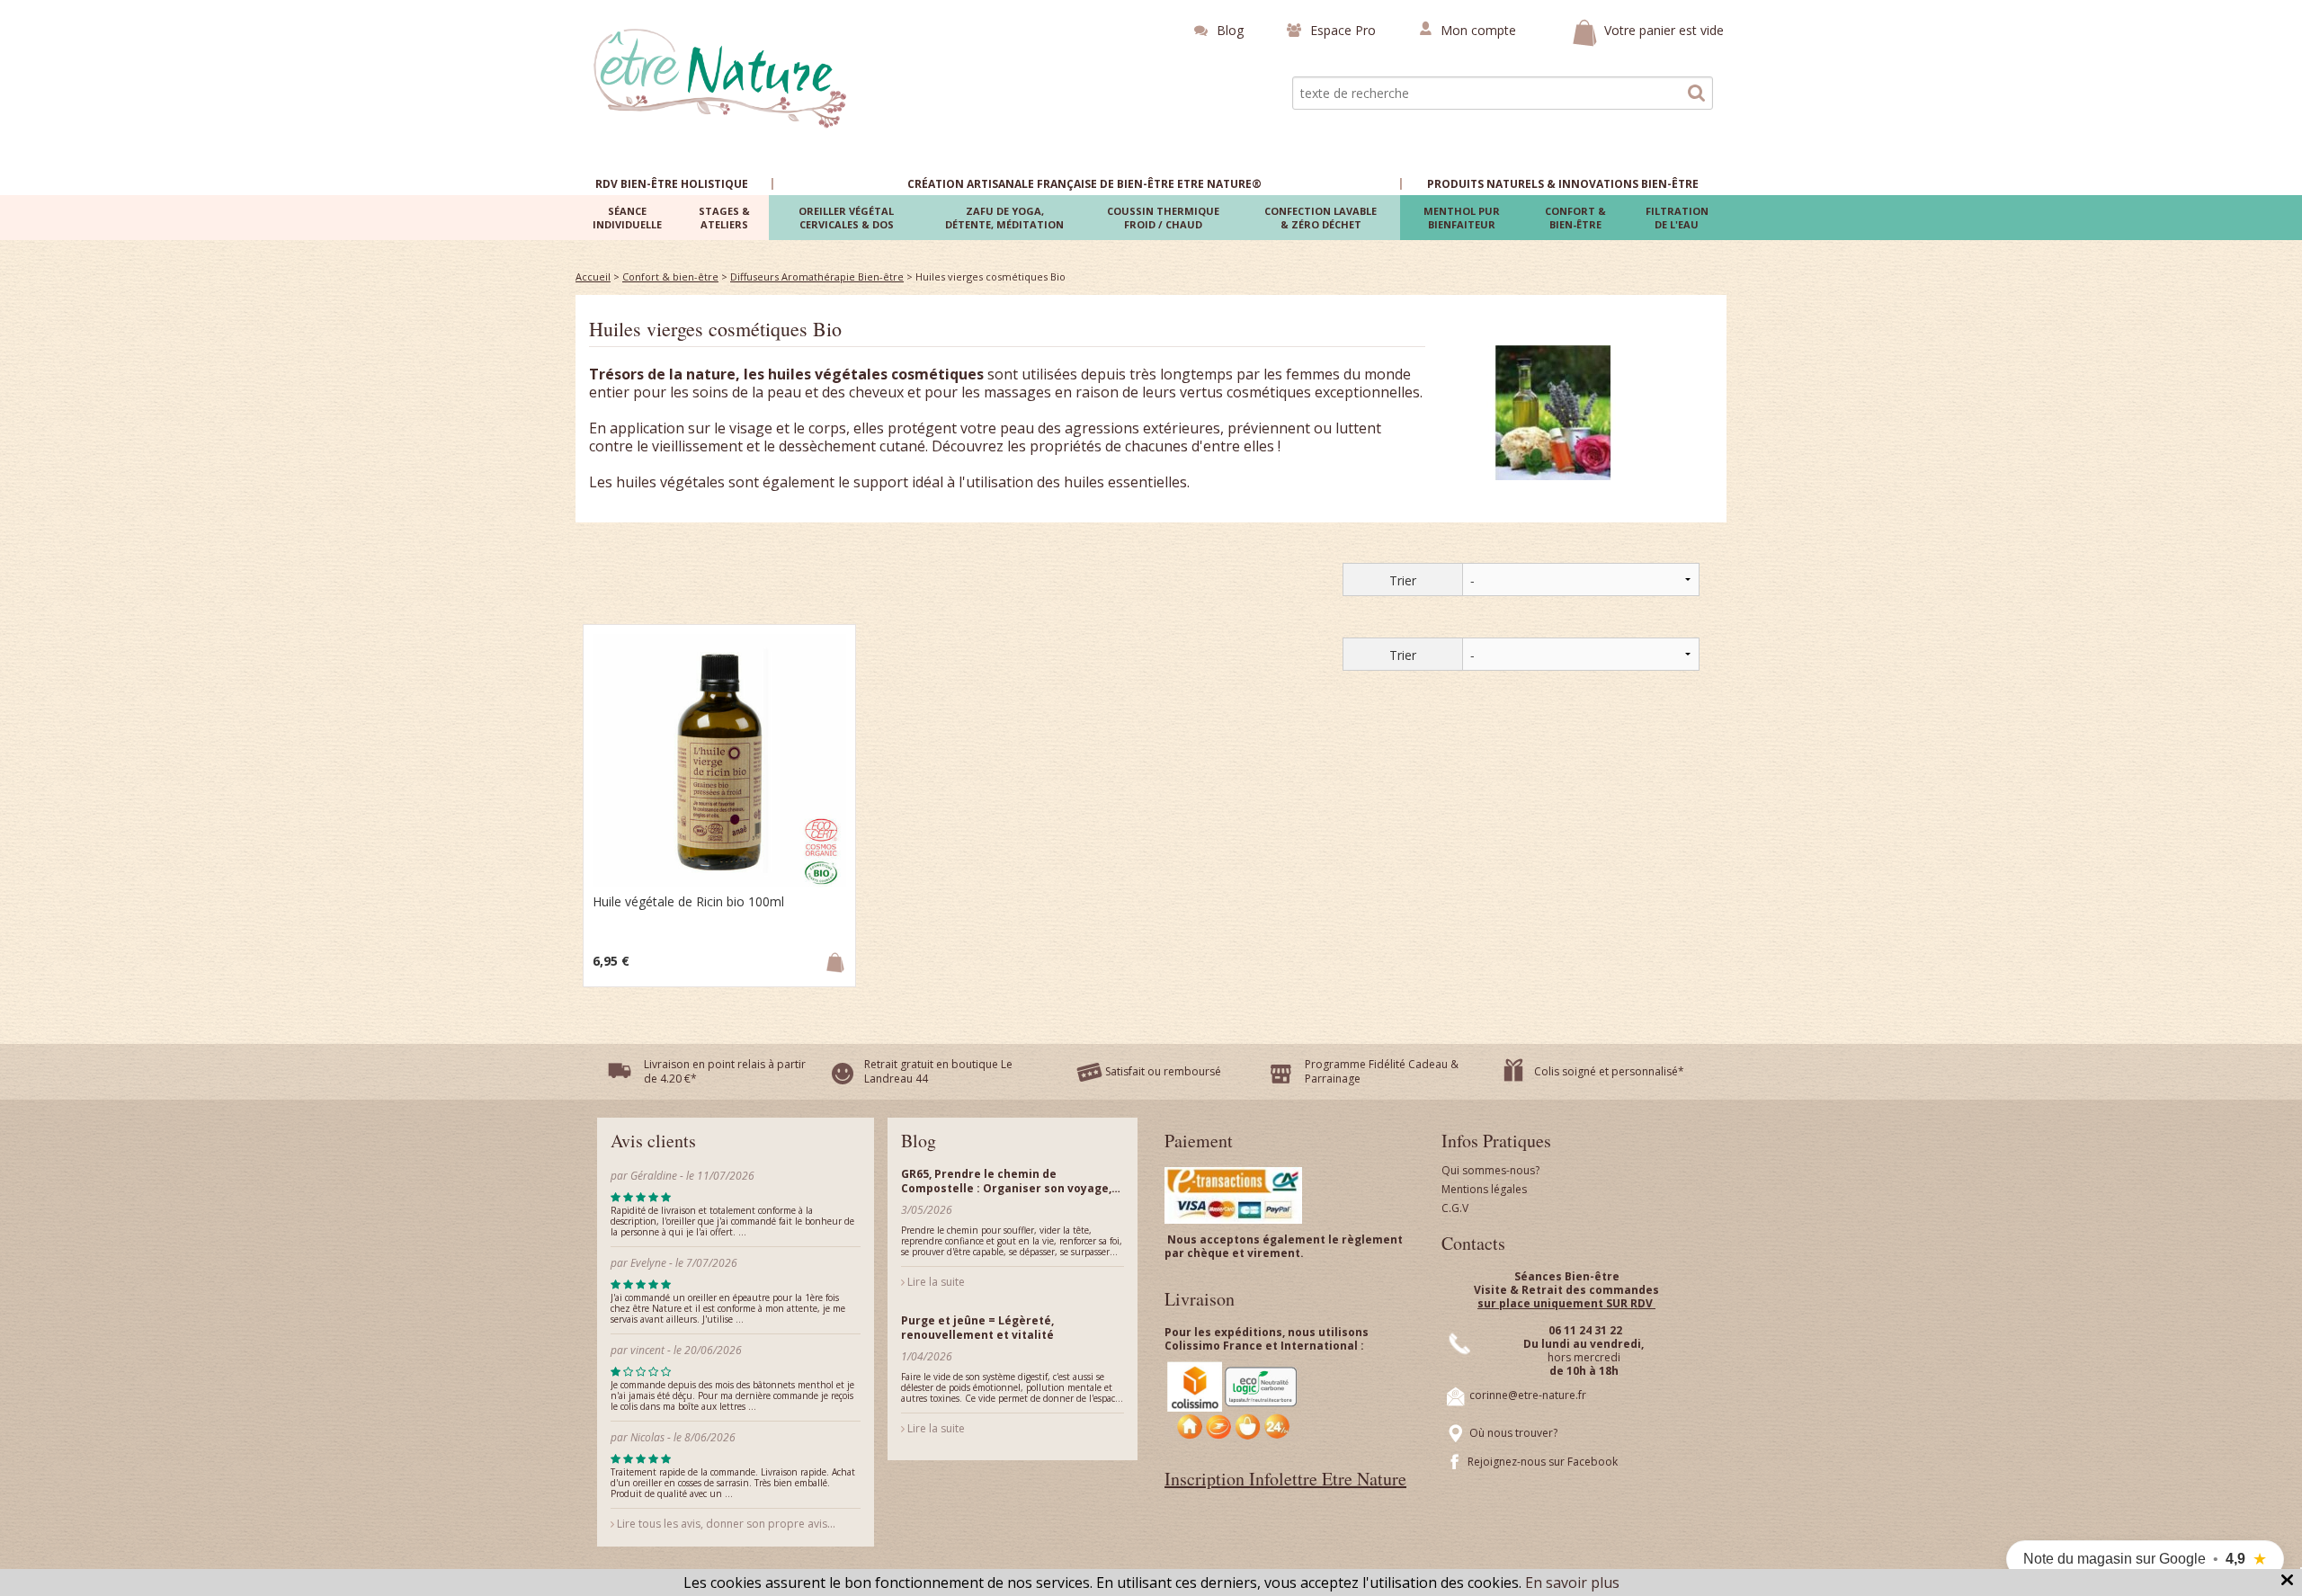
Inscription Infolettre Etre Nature (1285, 1479)
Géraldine (654, 1176)
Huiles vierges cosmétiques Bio (715, 329)
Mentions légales (1484, 1189)
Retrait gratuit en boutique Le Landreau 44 (938, 1071)
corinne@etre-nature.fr (1528, 1395)
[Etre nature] (721, 76)
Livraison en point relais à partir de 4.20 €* (725, 1071)
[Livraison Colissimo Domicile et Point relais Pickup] (1233, 1400)
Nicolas (649, 1437)
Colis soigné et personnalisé (1606, 1071)
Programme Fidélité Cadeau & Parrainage (1382, 1071)
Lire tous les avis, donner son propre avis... (725, 1524)
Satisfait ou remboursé (1163, 1071)
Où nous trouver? (1513, 1433)
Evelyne (650, 1263)
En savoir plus (1572, 1583)
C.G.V (1455, 1208)
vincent (647, 1350)
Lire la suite (935, 1282)
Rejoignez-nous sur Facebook (1543, 1462)
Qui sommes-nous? (1490, 1170)
